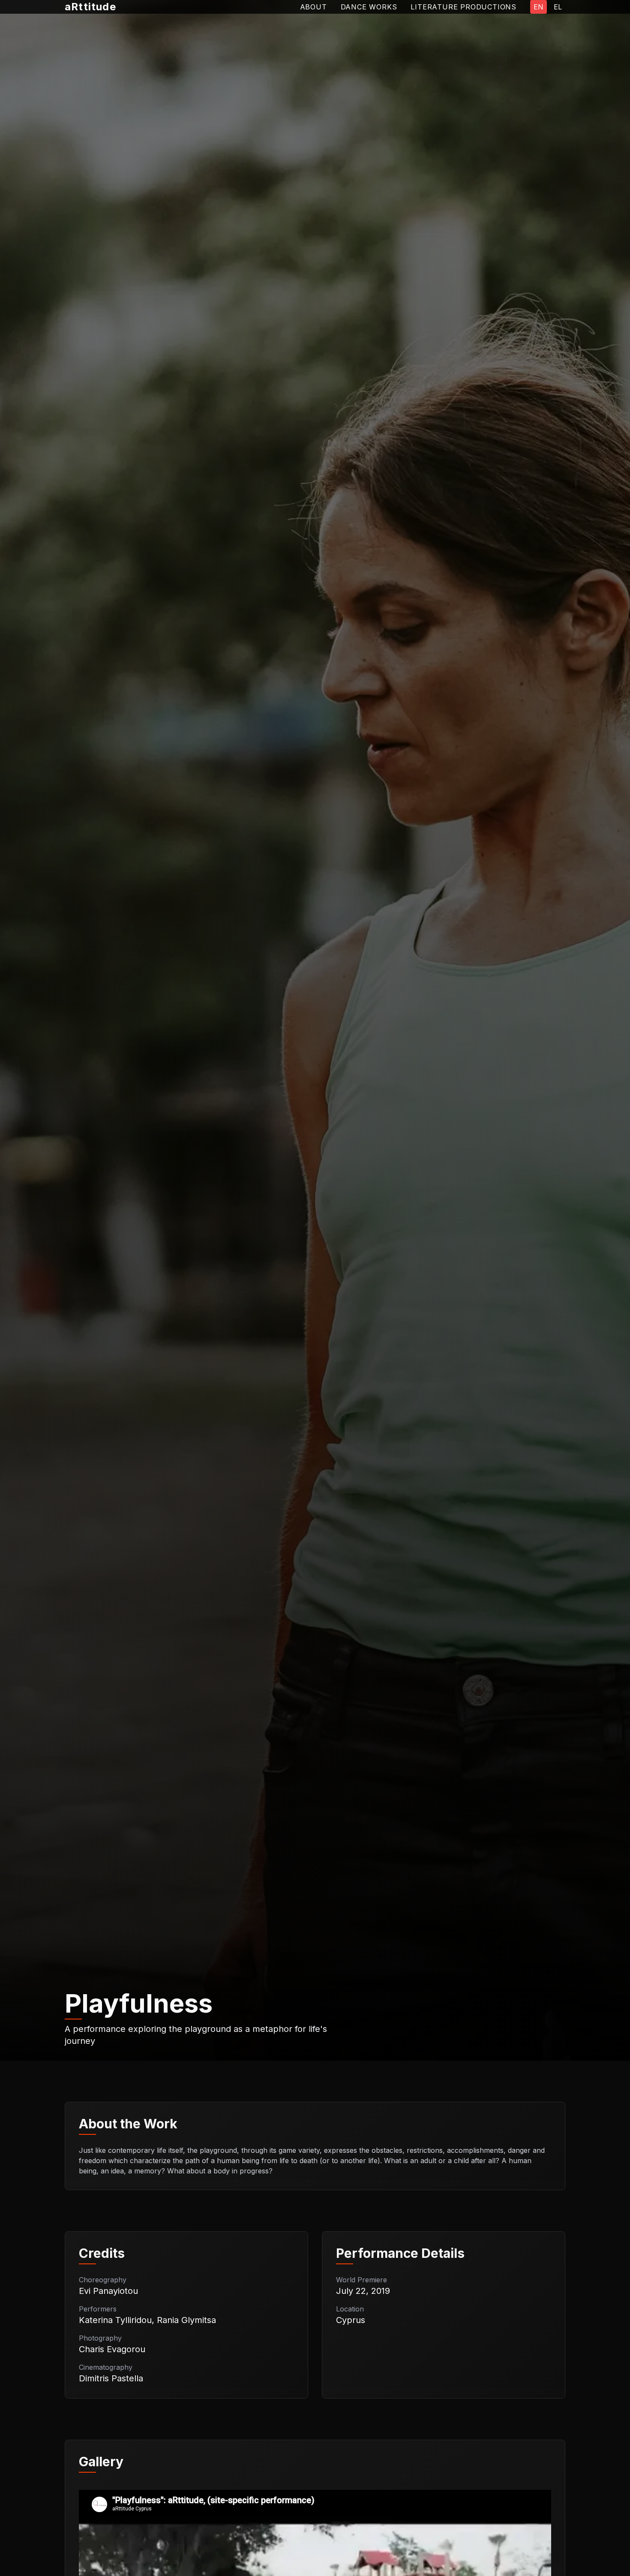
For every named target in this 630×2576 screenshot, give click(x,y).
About (313, 7)
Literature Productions (463, 7)
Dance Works (369, 7)
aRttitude (90, 7)
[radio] (538, 7)
